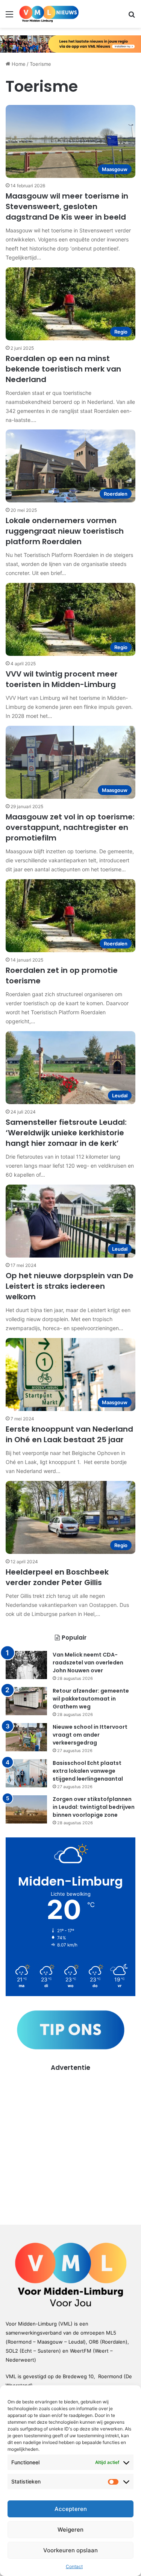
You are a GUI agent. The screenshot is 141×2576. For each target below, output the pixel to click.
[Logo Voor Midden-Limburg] (49, 14)
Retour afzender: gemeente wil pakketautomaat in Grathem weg (91, 1699)
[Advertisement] (70, 2143)
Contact (74, 2566)
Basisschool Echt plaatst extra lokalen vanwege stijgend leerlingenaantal (88, 1771)
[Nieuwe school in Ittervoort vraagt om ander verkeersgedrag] (26, 1737)
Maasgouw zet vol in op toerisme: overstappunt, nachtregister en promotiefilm (70, 827)
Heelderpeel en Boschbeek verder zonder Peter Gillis (57, 1577)
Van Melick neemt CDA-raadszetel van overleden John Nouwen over (88, 1663)
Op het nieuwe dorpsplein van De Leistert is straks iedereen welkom (70, 1286)
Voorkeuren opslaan (70, 2550)
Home (18, 64)
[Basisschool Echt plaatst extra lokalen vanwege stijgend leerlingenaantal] (26, 1773)
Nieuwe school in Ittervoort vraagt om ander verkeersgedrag (90, 1735)
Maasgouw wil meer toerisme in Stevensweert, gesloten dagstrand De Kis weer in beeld (67, 206)
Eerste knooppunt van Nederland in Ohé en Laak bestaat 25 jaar (69, 1434)
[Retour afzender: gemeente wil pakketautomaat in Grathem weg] (26, 1701)
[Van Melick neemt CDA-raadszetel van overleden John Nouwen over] (26, 1665)
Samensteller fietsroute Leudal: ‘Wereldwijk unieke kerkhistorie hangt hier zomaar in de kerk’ (66, 1133)
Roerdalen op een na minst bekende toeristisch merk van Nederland (63, 369)
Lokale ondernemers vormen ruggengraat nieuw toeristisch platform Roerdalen (65, 531)
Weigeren (70, 2530)
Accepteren (71, 2509)
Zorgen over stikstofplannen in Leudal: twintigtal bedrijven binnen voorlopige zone (94, 1807)
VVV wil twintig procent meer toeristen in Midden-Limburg (62, 679)
